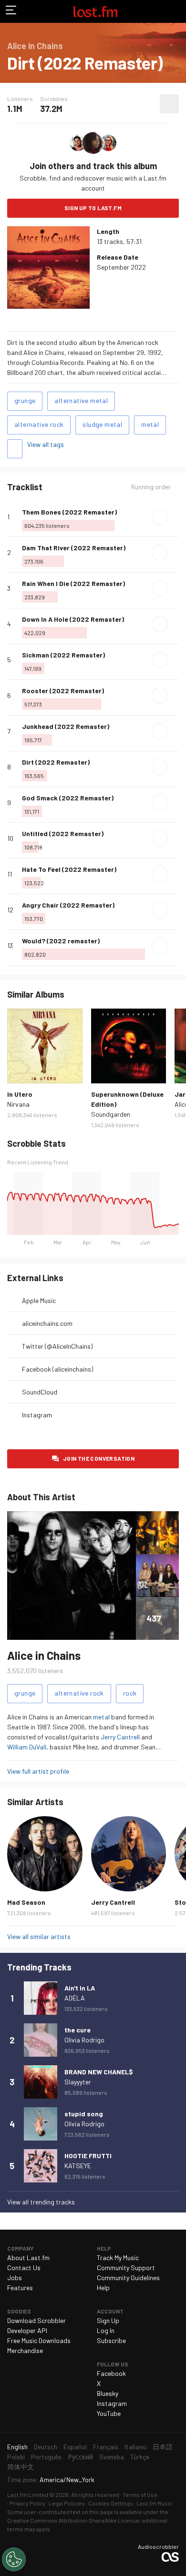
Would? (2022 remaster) (61, 941)
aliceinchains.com (47, 1323)
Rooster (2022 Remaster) (63, 691)
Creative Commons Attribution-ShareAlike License (73, 2520)
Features (20, 2288)
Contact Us (24, 2268)
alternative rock (39, 424)
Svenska (112, 2457)
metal (150, 424)
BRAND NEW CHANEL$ (99, 2072)
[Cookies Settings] (14, 2559)
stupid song (84, 2114)
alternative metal (81, 400)
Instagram (37, 1415)
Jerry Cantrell (120, 1737)
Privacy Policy (27, 2503)
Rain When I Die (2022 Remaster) (73, 583)
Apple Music (39, 1300)
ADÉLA (75, 1998)
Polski (16, 2457)
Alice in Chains (44, 1655)
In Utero (20, 1094)
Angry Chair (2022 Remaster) (68, 905)
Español (75, 2447)
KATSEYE (78, 2166)
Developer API (27, 2330)
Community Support (126, 2268)
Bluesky (108, 2393)
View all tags (46, 444)
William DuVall (27, 1747)
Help (103, 2288)
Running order (151, 487)
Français (106, 2447)
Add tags (15, 449)
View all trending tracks (41, 2202)
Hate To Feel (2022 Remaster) (69, 869)
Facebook (111, 2373)
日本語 (163, 2447)
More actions (169, 104)
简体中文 (21, 2467)
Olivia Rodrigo (84, 2040)
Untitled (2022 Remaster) (63, 833)
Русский (80, 2457)
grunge (25, 400)
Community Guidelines (128, 2278)
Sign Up (108, 2320)
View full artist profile (38, 1771)
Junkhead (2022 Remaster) (66, 726)
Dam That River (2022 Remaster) (74, 548)
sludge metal (102, 424)
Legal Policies (67, 2503)
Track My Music (118, 2258)
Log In (106, 2330)
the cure (77, 2030)
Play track (160, 517)
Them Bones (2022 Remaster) (69, 512)
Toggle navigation (11, 11)
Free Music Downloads (39, 2340)
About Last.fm (28, 2258)
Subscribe (111, 2340)
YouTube (109, 2413)
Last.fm (95, 11)
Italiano (135, 2447)
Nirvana (18, 1104)
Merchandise (25, 2350)
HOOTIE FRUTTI (88, 2156)
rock (130, 1693)
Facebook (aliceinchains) (57, 1369)
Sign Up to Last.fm (93, 208)
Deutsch (46, 2447)
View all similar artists (39, 1936)
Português (46, 2457)
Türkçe (140, 2457)
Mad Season (26, 1902)
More (175, 517)
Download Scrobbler (36, 2320)
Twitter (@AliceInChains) (57, 1346)
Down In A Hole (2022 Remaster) (73, 619)
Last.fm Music (155, 2503)
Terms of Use (140, 2495)
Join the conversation (99, 1458)
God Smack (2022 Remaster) (68, 798)
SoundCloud (40, 1392)
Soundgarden (111, 1114)
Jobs (15, 2278)
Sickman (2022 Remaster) (63, 655)
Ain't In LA (80, 1988)
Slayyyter (78, 2082)
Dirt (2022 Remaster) (56, 762)
